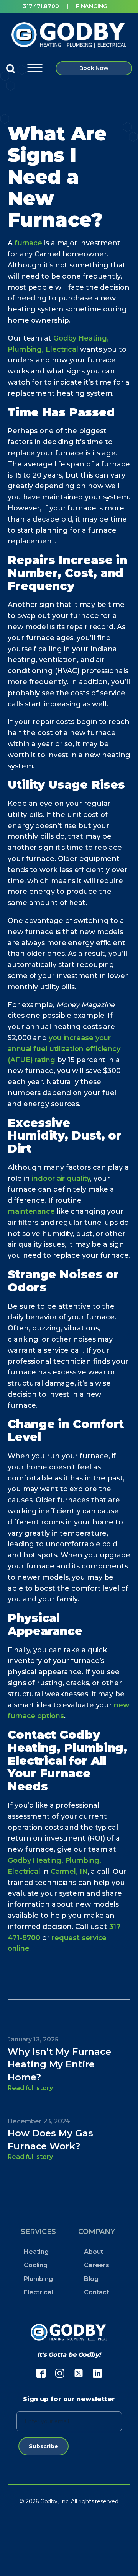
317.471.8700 (41, 6)
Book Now (94, 68)
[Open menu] (35, 68)
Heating (36, 2252)
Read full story (30, 2088)
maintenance (31, 1211)
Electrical (38, 2292)
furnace (28, 243)
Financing (92, 6)
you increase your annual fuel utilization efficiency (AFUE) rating (64, 1049)
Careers (97, 2265)
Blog (91, 2279)
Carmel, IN (69, 1872)
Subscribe (44, 2446)
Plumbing (38, 2279)
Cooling (36, 2265)
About (94, 2252)
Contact (97, 2292)
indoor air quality (61, 1179)
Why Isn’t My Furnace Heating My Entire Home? (59, 2065)
